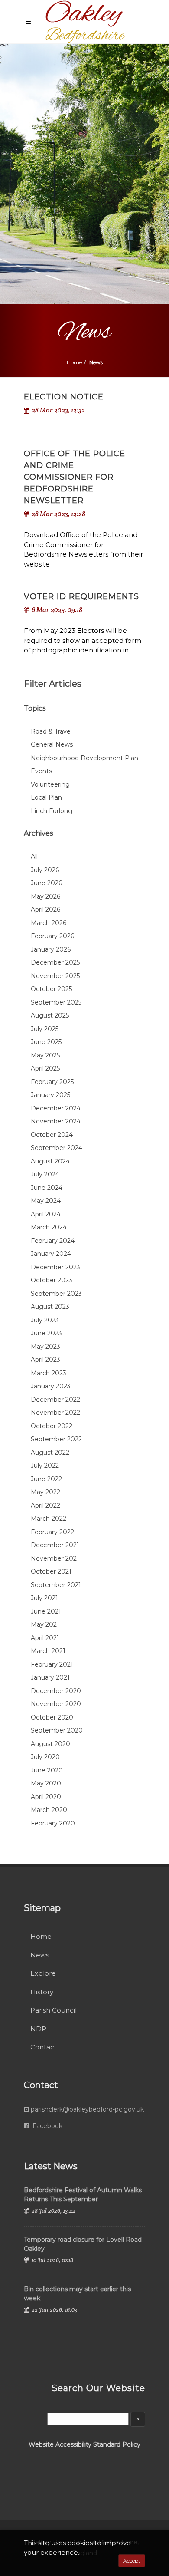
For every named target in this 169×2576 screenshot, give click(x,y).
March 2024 (49, 1227)
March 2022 (49, 1519)
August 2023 (50, 1307)
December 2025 (55, 962)
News (40, 1955)
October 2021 (51, 1571)
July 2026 (45, 870)
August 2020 (50, 1744)
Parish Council (54, 2010)
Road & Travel (51, 731)
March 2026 (49, 923)
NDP (38, 2029)
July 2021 (44, 1598)
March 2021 (48, 1651)
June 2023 (46, 1333)
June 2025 (46, 1042)
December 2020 (56, 1691)
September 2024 (57, 1148)
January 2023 (51, 1386)
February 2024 (53, 1241)
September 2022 (56, 1439)
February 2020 (53, 1823)
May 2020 (46, 1783)
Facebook (47, 2126)
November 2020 (56, 1704)
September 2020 (57, 1730)
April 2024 (46, 1214)
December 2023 (55, 1267)
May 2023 (45, 1347)
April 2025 (45, 1068)
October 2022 (52, 1426)
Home (74, 362)
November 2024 (56, 1121)
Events (41, 771)
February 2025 (52, 1082)
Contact (44, 2047)
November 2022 (55, 1413)
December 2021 (55, 1545)
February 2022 (52, 1532)
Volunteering (50, 784)
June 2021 (46, 1611)
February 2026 (52, 936)
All (34, 856)
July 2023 (45, 1320)
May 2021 (45, 1624)
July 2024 (45, 1174)
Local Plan (46, 797)
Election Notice (64, 397)
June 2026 (46, 883)
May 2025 (45, 1055)
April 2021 (45, 1638)
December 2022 (55, 1400)
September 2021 (56, 1585)
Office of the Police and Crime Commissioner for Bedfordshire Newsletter (75, 477)
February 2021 (52, 1664)
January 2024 (51, 1254)
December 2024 (56, 1108)
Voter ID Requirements (81, 596)
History (42, 1992)
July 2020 (45, 1757)
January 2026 (51, 949)
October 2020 (52, 1717)
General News (52, 744)
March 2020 (49, 1810)
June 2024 (47, 1188)
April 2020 (46, 1797)
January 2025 (50, 1095)
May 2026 (45, 896)
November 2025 (55, 976)
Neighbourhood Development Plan (84, 758)
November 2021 (55, 1558)
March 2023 (49, 1373)
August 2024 (50, 1161)
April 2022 (45, 1505)
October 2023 (52, 1280)
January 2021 (50, 1677)
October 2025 (51, 989)
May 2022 (45, 1492)
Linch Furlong (52, 811)
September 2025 (56, 1002)
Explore (43, 1973)
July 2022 (45, 1466)
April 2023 (45, 1360)
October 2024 (52, 1135)
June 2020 (47, 1770)
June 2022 (46, 1479)
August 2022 (50, 1453)
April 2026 (45, 909)
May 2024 (46, 1201)
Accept (132, 2561)
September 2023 (56, 1294)
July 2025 (45, 1029)
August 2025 (50, 1015)
